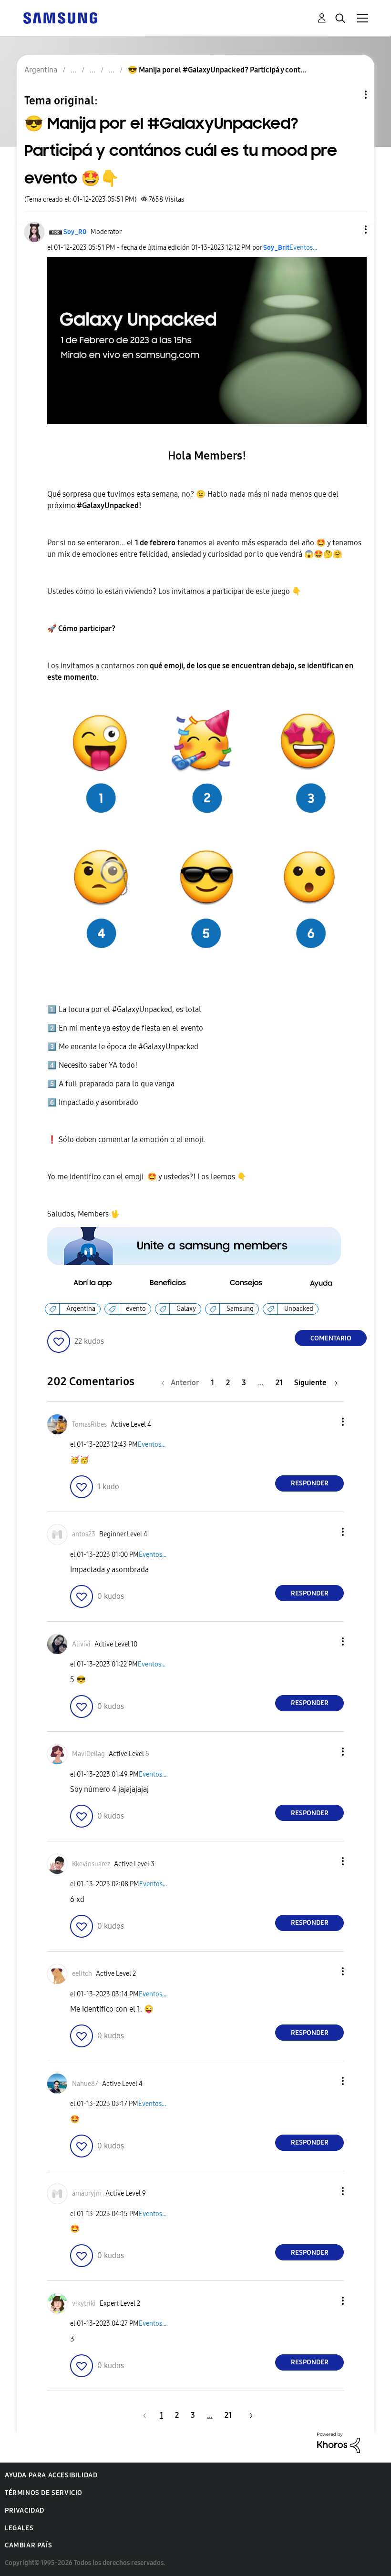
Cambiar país (28, 2545)
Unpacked (299, 1309)
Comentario (331, 1338)
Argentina (81, 1309)
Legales (19, 2528)
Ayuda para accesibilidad (51, 2475)
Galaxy (186, 1309)
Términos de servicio (44, 2493)
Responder (310, 1483)
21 (279, 1383)
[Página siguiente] (248, 2415)
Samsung (240, 1309)
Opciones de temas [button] (350, 95)
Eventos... (303, 248)
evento (136, 1309)
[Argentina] (60, 17)
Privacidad (25, 2510)
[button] (350, 230)
